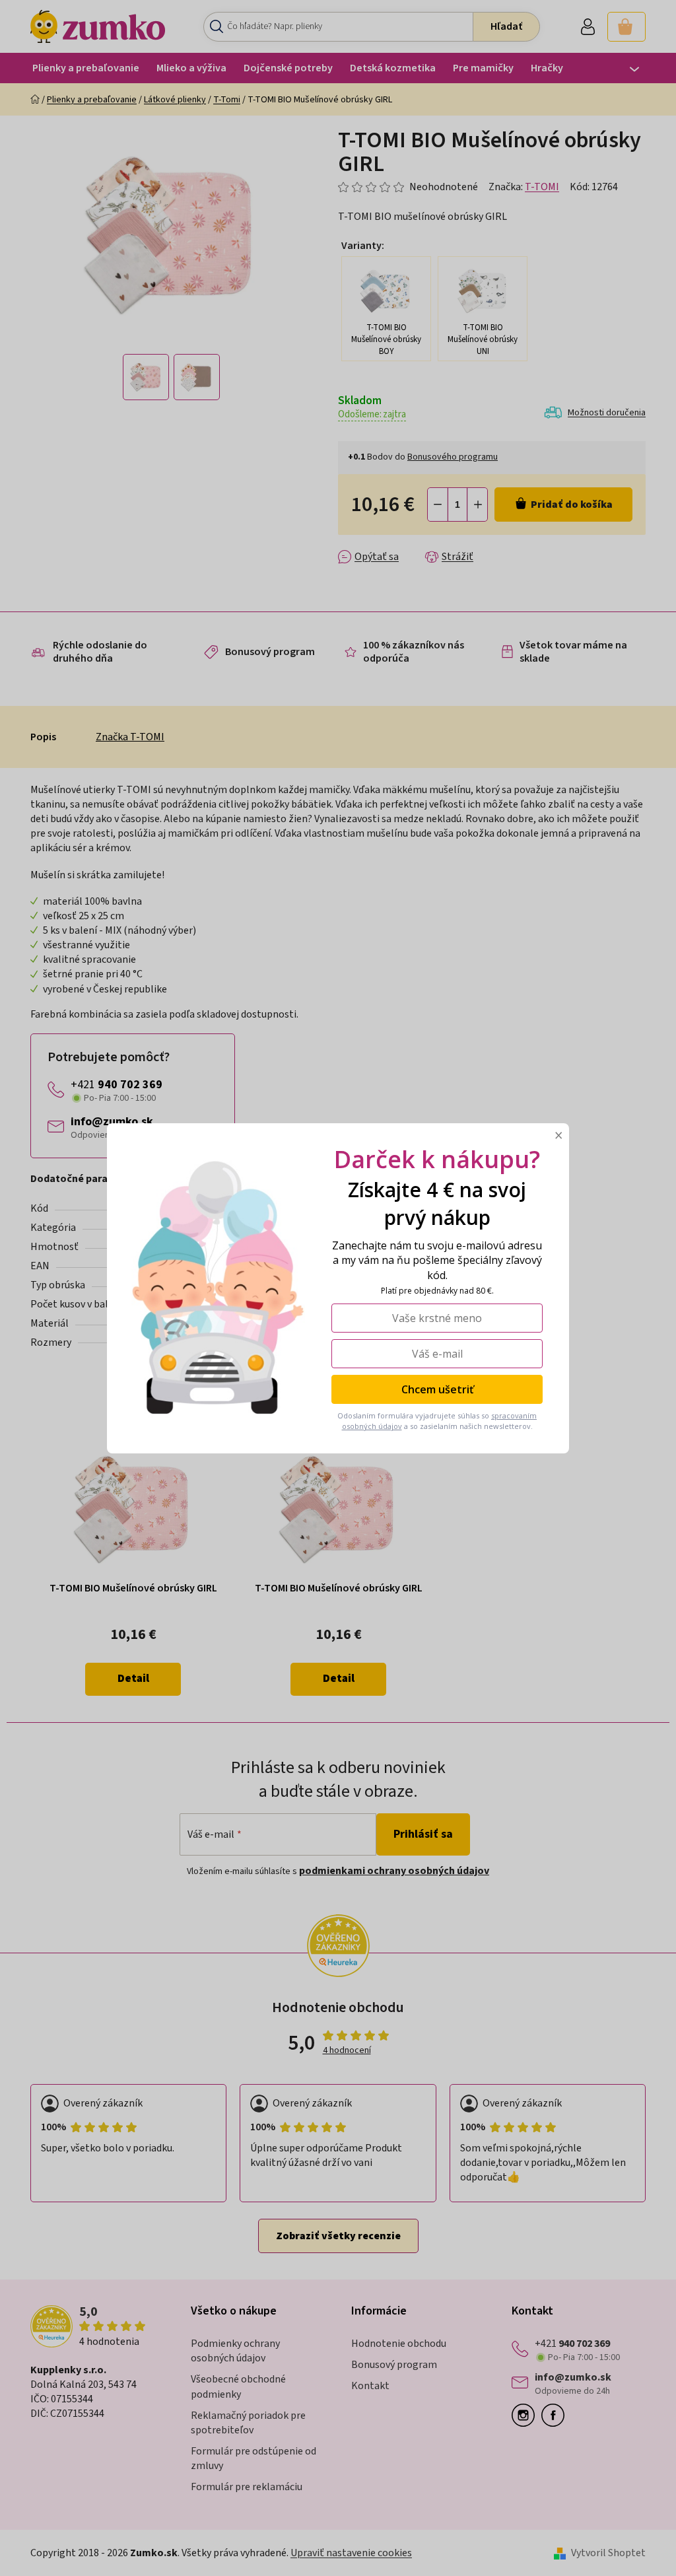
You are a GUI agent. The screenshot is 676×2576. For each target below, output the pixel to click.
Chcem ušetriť (437, 1389)
